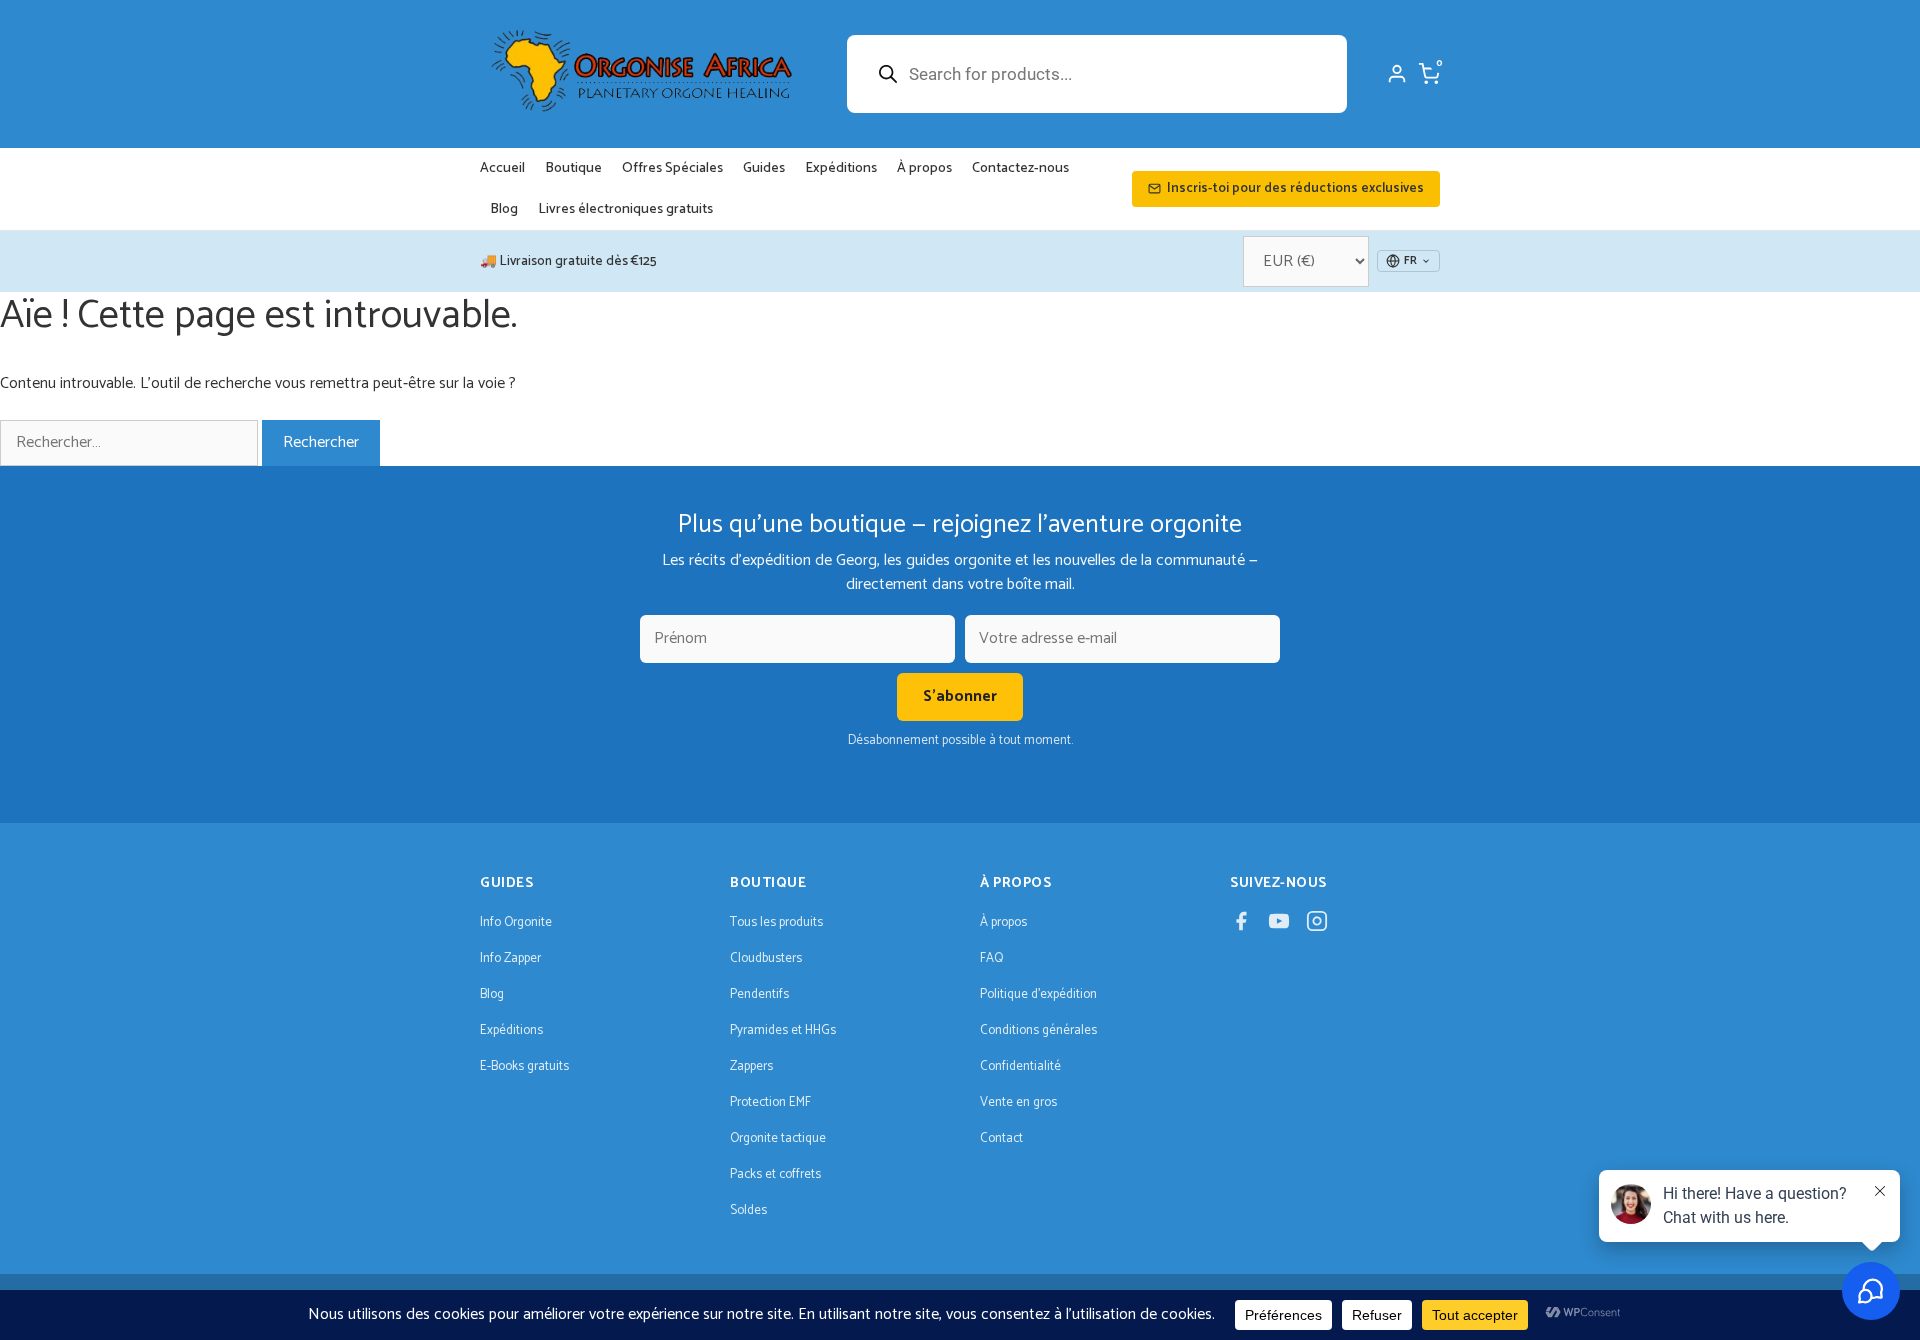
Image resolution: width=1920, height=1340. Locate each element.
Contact (1001, 1138)
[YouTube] (1279, 926)
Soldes (748, 1210)
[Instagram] (1317, 926)
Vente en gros (1018, 1102)
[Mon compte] (1397, 74)
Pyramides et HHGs (783, 1030)
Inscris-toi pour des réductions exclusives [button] (1295, 188)
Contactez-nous (1020, 168)
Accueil (502, 168)
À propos (924, 168)
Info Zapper (510, 958)
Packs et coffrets (775, 1174)
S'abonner (960, 696)
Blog (504, 209)
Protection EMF (770, 1102)
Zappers (751, 1066)
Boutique (573, 168)
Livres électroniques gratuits (625, 209)
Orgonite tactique (778, 1138)
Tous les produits (776, 922)
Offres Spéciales (672, 168)
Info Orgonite (516, 922)
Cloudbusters (766, 958)
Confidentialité (1020, 1066)
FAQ (991, 958)
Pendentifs (759, 994)
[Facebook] (1241, 926)
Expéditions (841, 168)
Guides (764, 168)
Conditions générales (1038, 1030)
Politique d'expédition (1038, 994)
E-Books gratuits (524, 1066)
